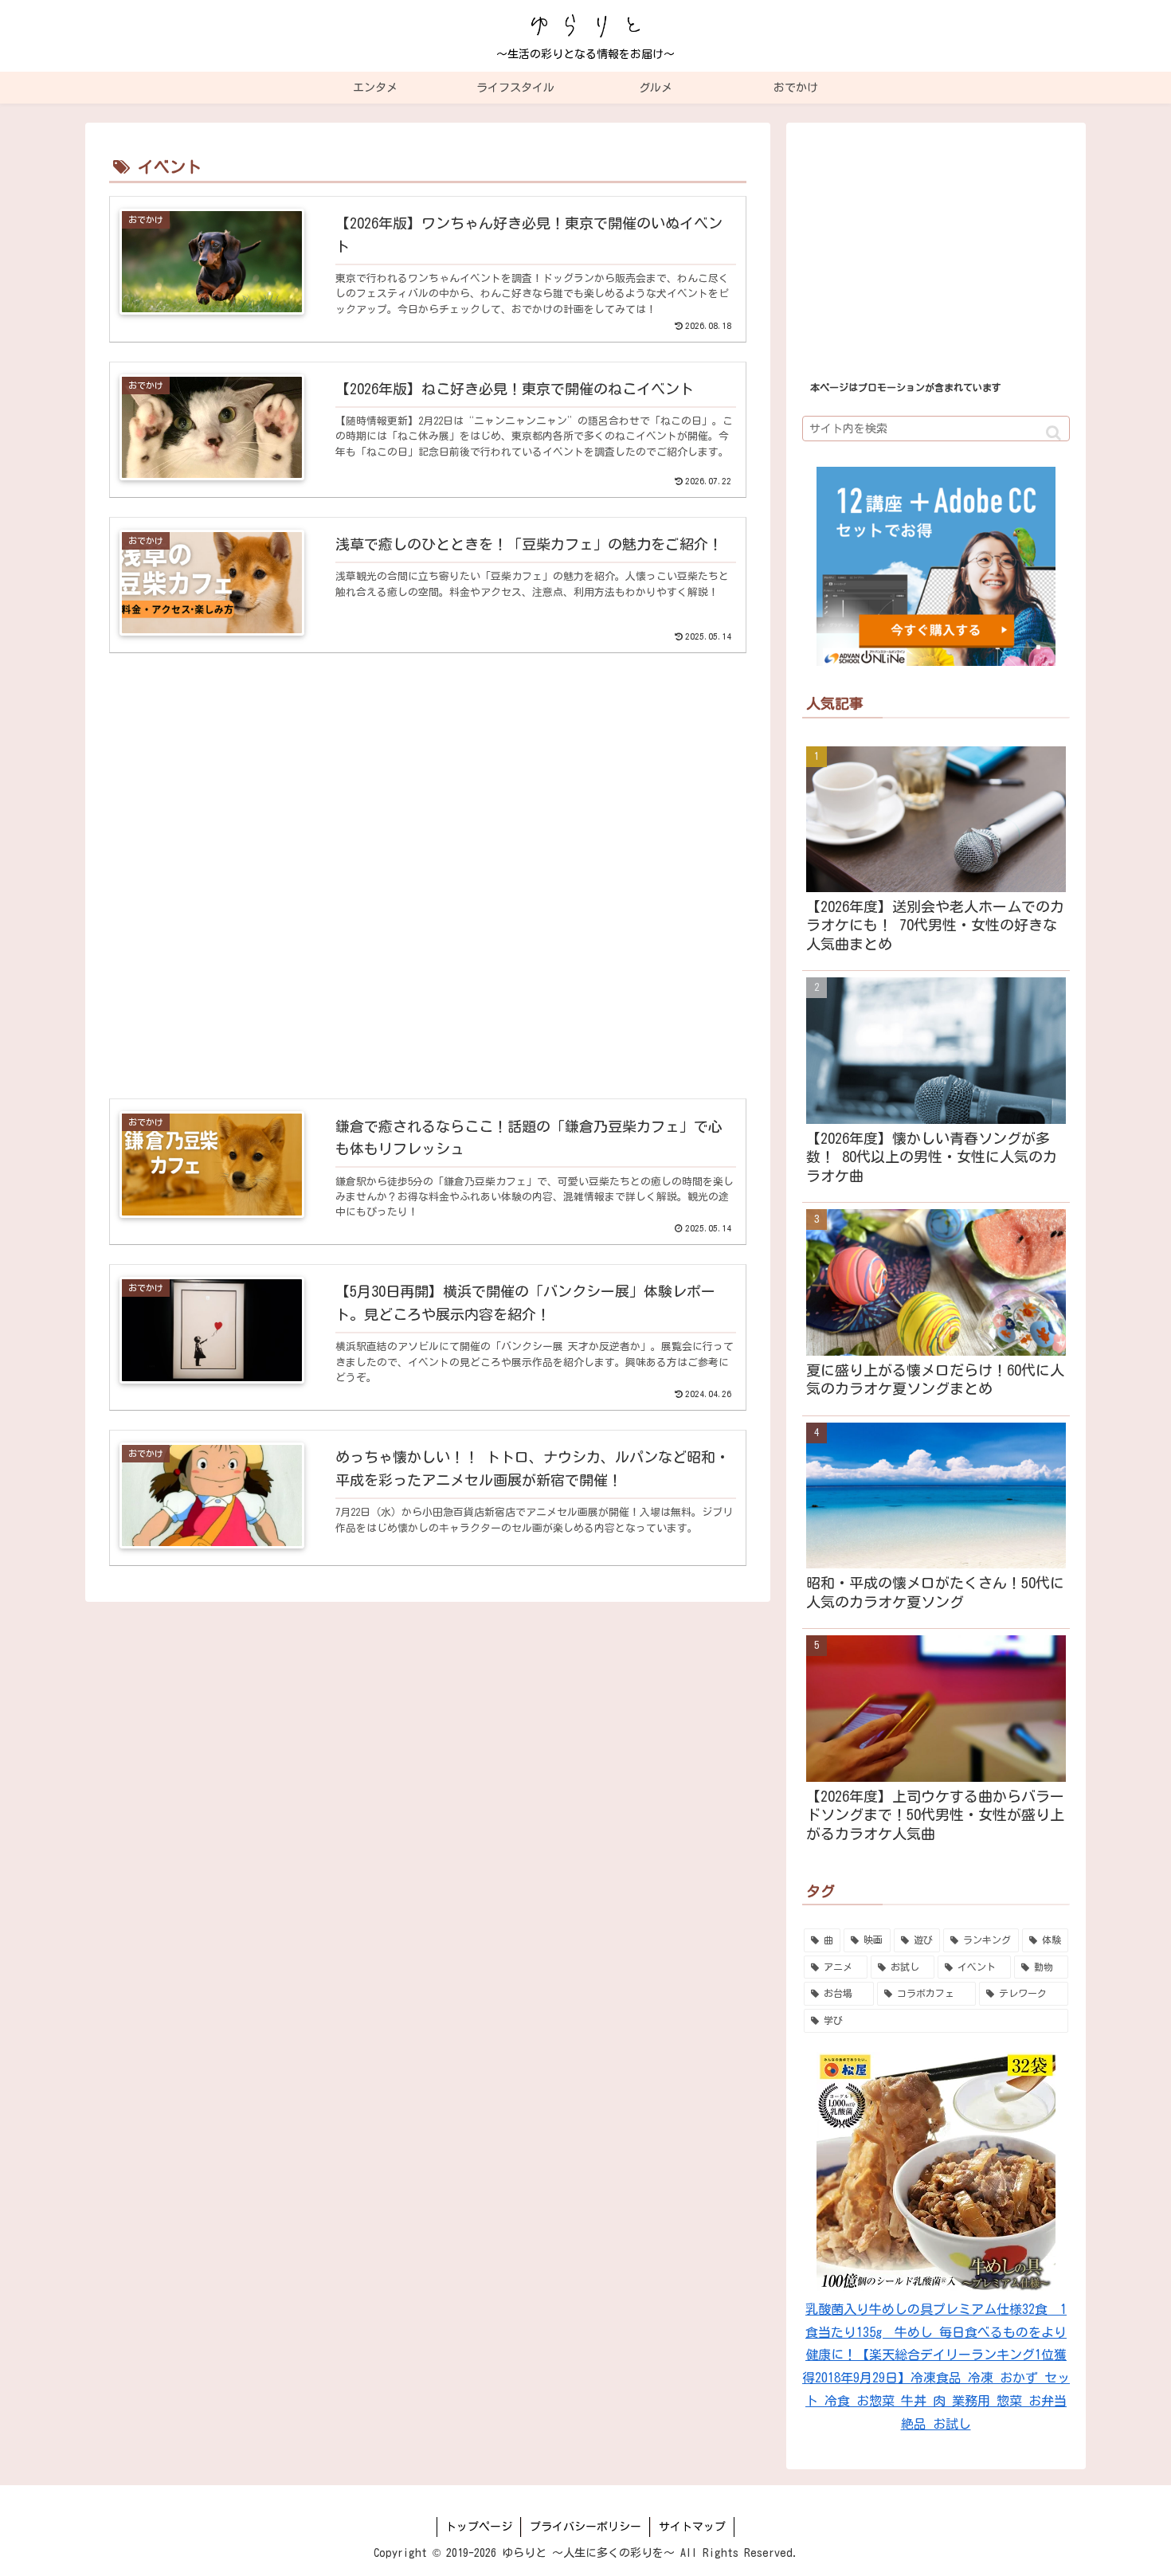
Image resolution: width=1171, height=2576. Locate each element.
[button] (1054, 433)
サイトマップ (692, 2527)
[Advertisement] (428, 877)
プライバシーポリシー (585, 2527)
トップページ (479, 2527)
